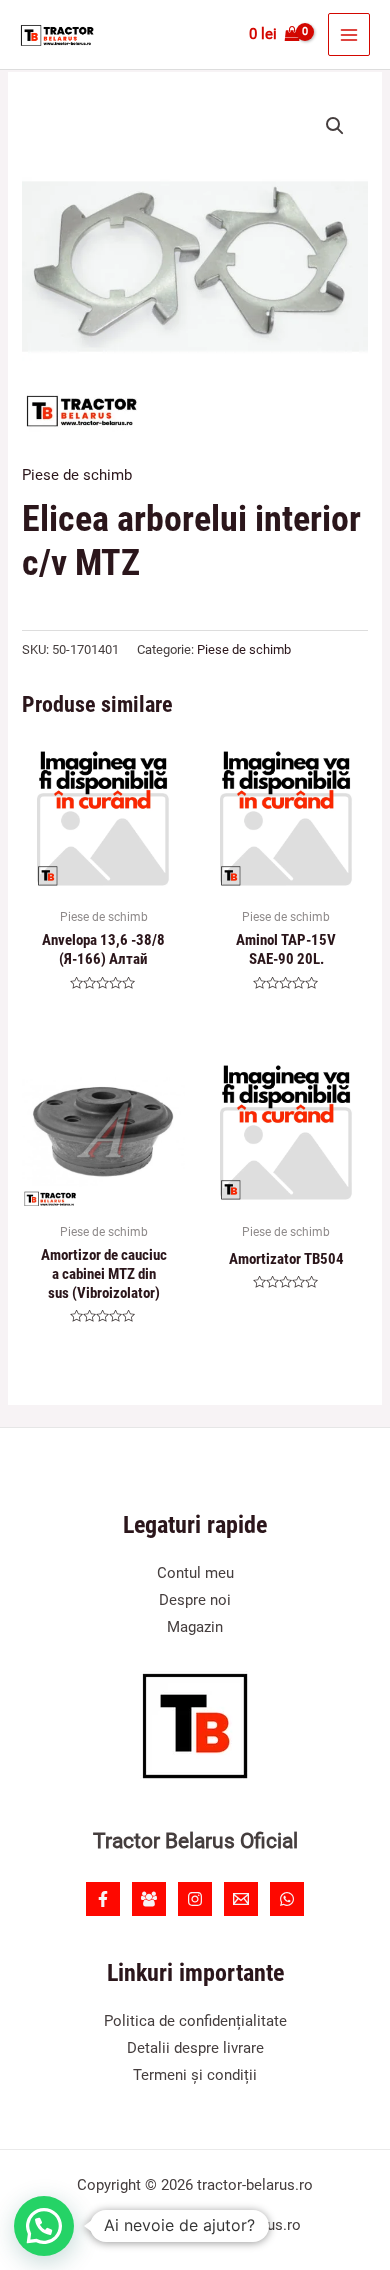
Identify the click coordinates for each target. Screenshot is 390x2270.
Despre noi (195, 1600)
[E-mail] (241, 1899)
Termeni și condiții (195, 2075)
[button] (335, 126)
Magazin (195, 1627)
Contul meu (195, 1573)
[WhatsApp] (287, 1899)
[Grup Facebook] (149, 1899)
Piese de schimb (77, 475)
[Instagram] (195, 1899)
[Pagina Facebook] (103, 1899)
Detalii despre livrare (195, 2048)
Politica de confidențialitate (195, 2021)
